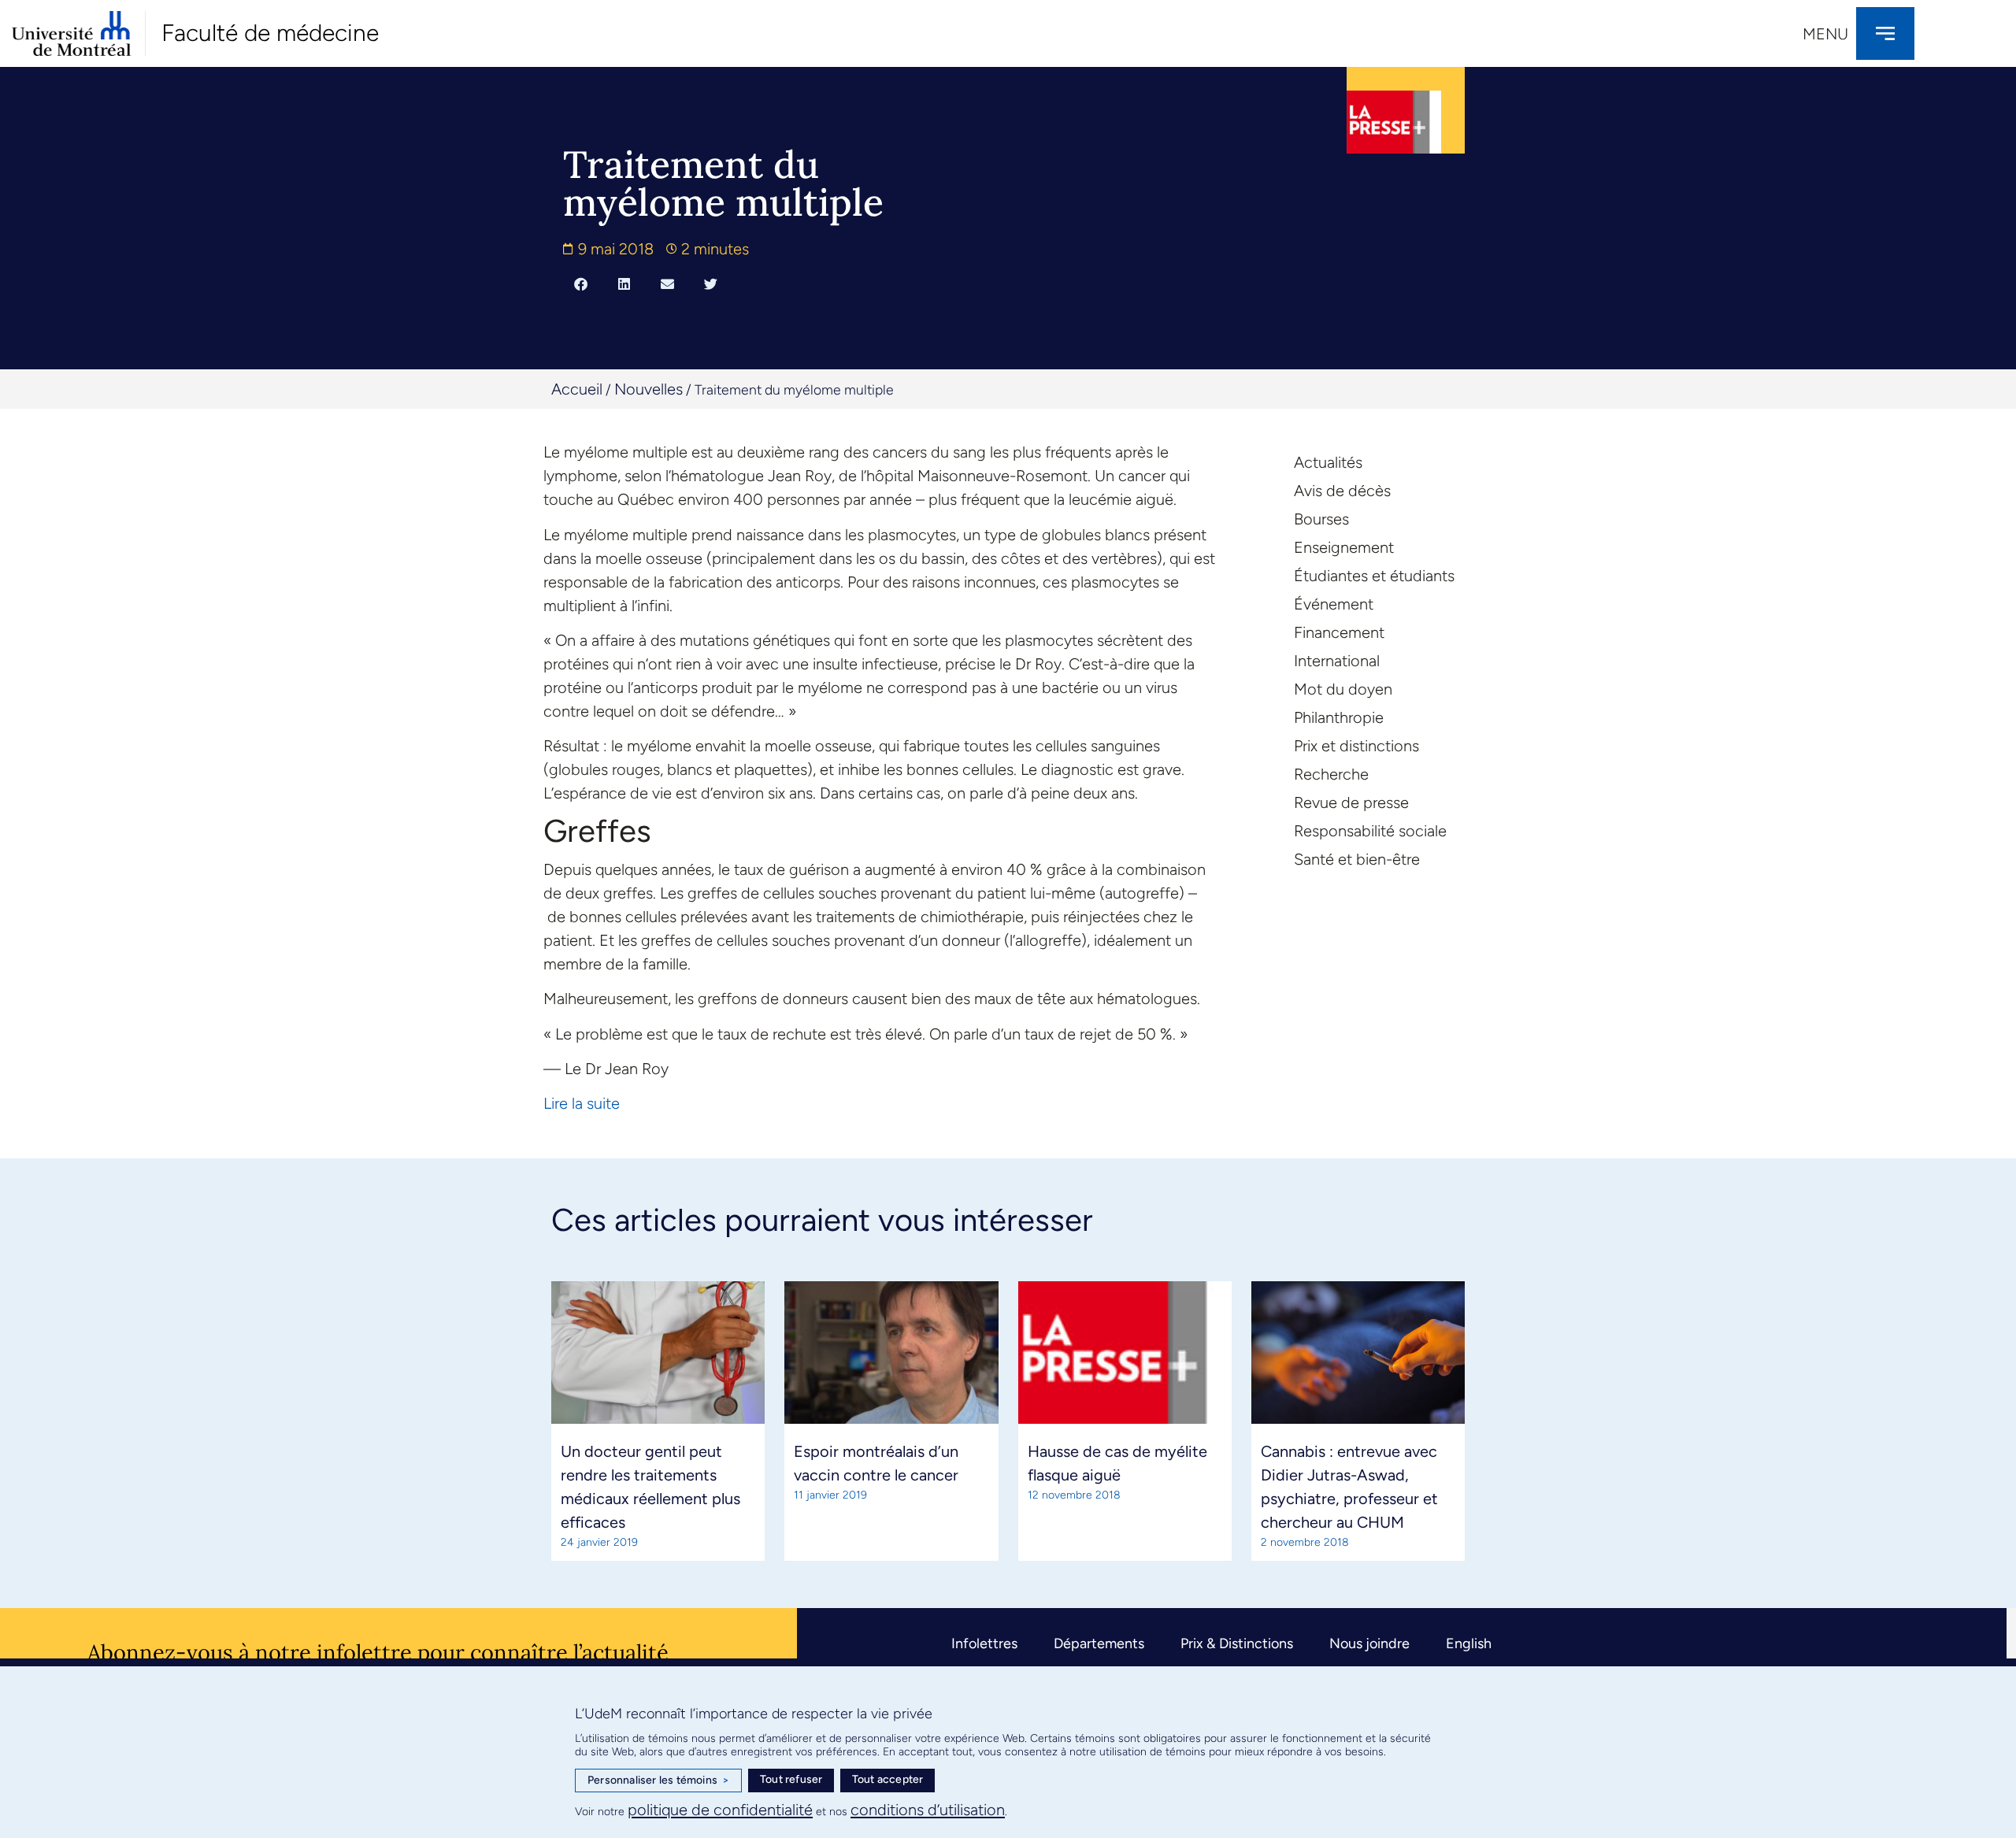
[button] (581, 283)
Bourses (1321, 519)
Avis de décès (1342, 491)
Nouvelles (649, 389)
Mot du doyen (1343, 689)
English (1469, 1643)
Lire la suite (582, 1103)
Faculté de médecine (270, 33)
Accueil (577, 389)
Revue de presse (1351, 802)
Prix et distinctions (1356, 746)
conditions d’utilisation (928, 1810)
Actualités (1328, 462)
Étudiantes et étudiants (1374, 576)
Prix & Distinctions (1237, 1643)
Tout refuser (791, 1779)
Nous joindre (1369, 1643)
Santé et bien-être (1357, 859)
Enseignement (1344, 547)
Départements (1099, 1643)
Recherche (1331, 774)
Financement (1339, 632)
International (1337, 661)
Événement (1334, 604)
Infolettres (984, 1643)
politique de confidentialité (720, 1810)
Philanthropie (1339, 717)
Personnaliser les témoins (658, 1780)
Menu (1825, 34)
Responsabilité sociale (1370, 831)
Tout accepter (888, 1779)
